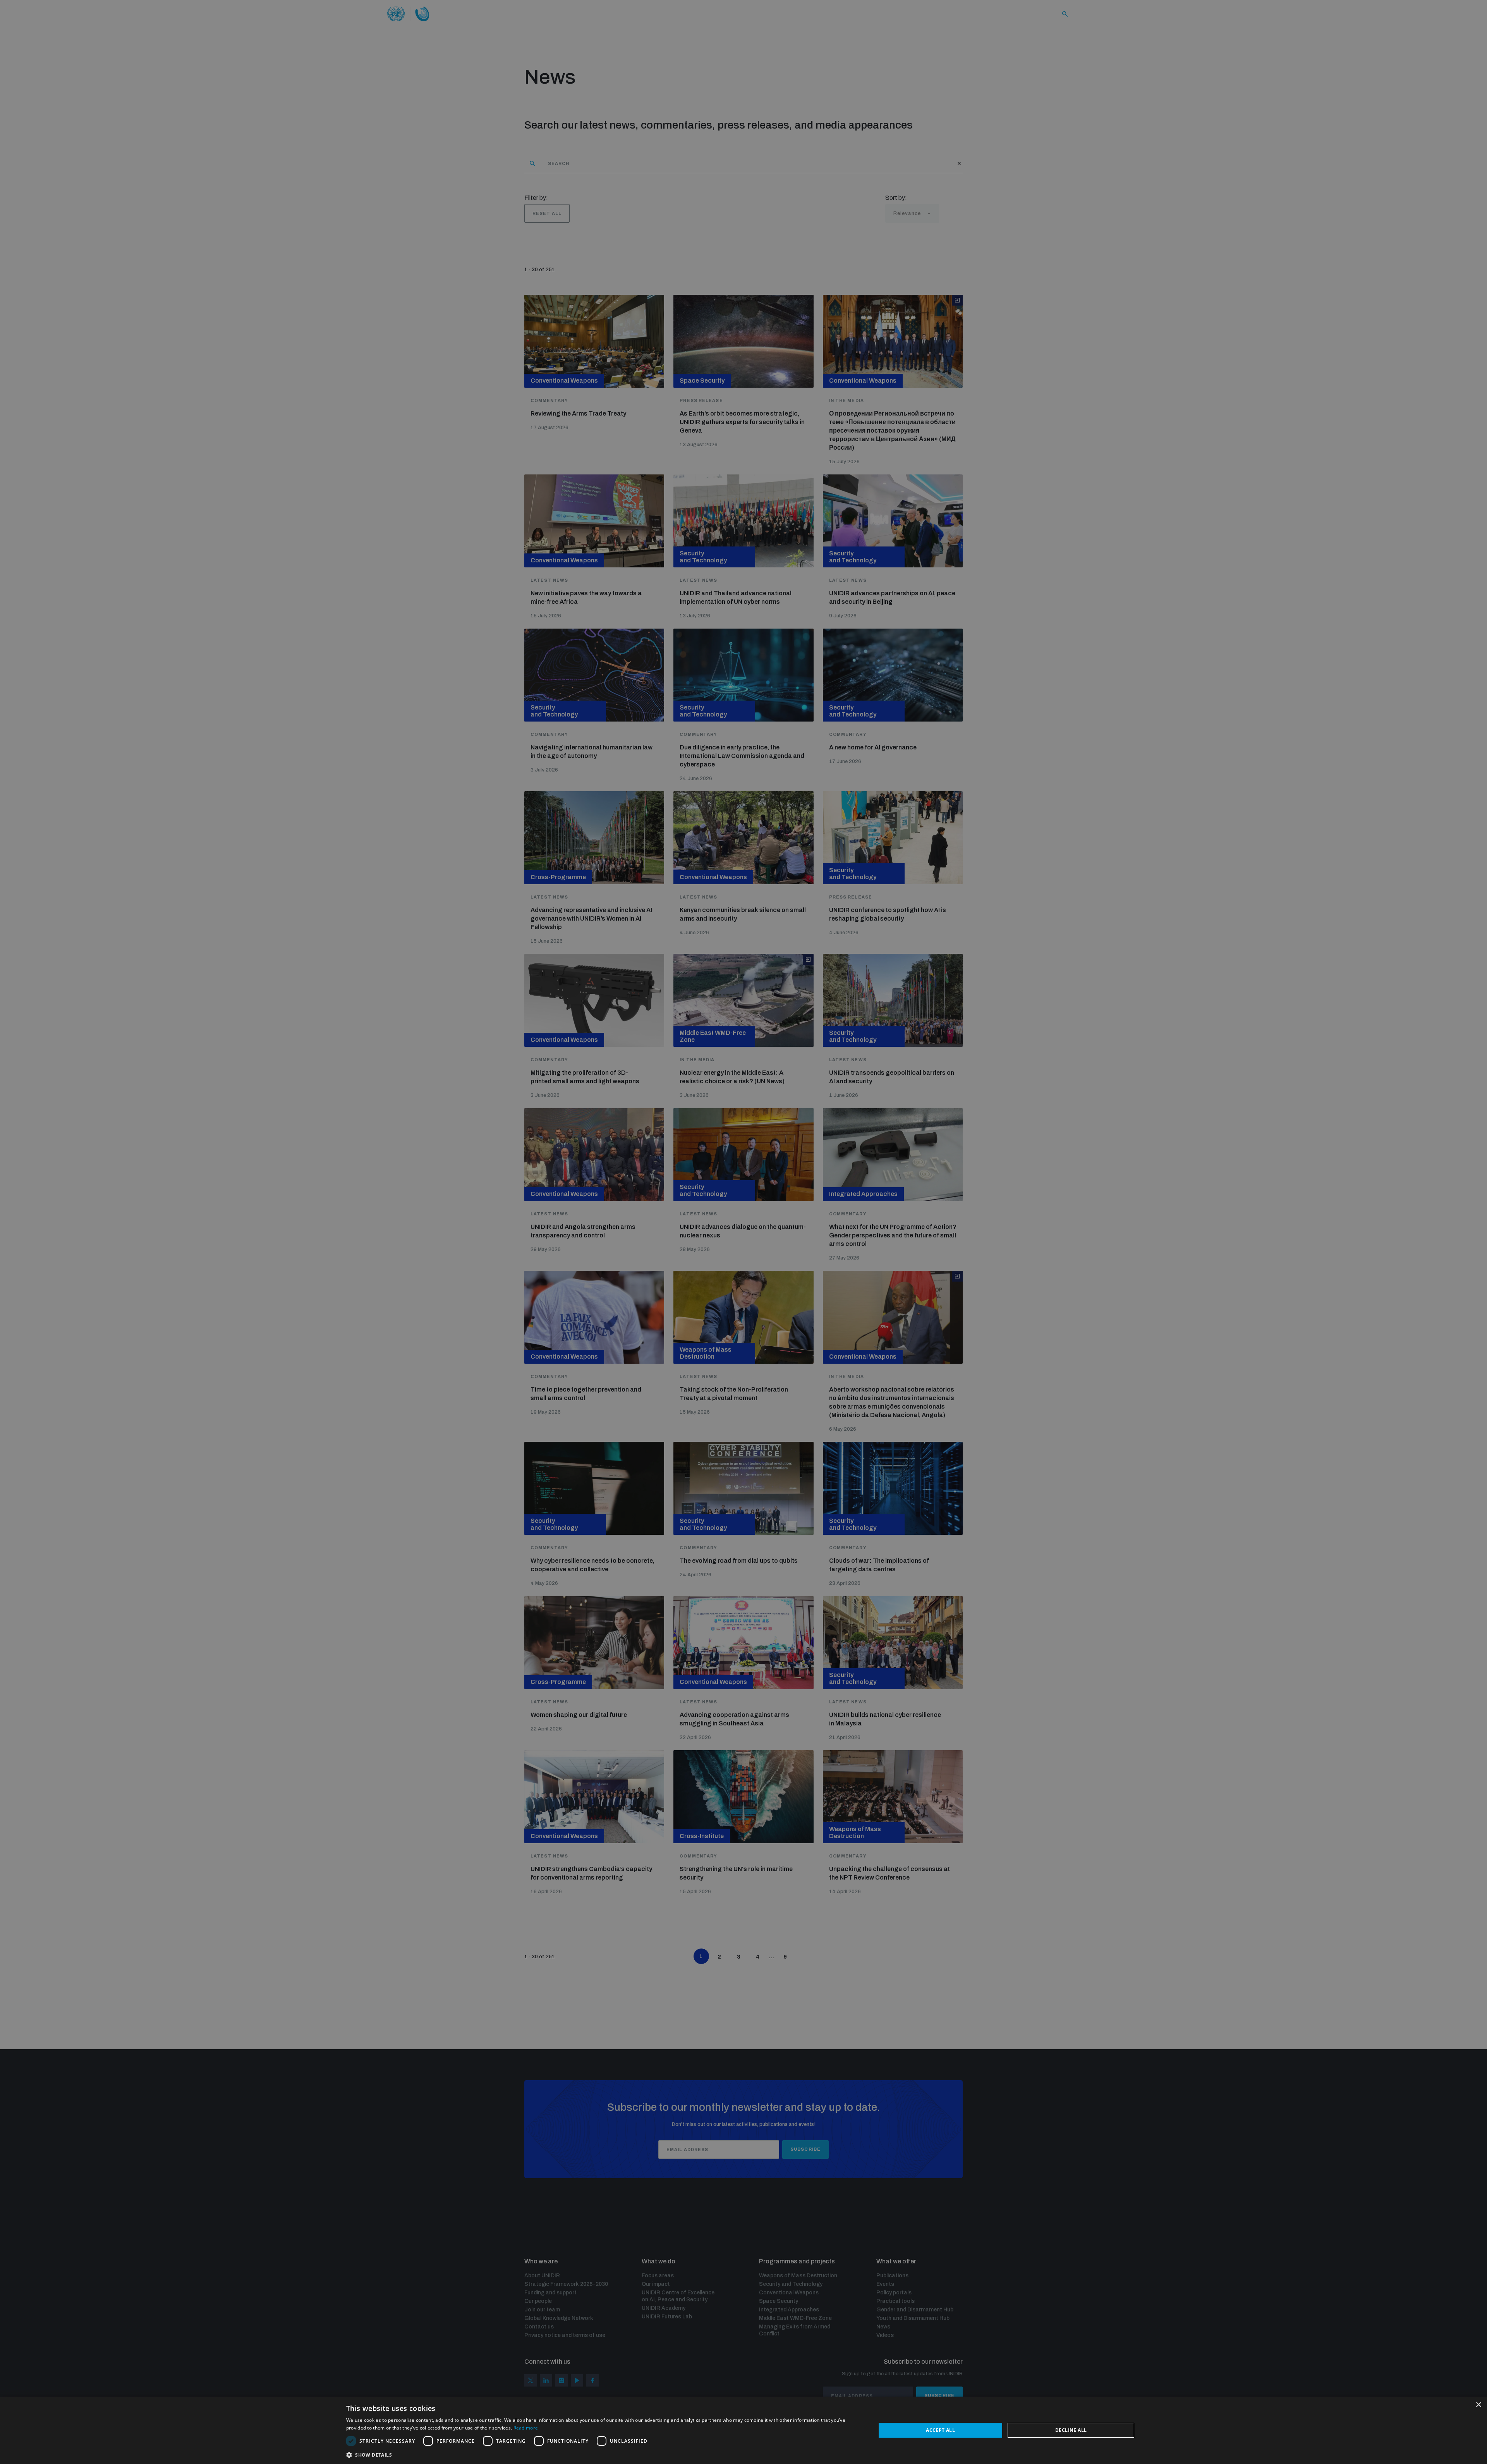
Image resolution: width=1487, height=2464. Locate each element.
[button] (603, 2454)
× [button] (1478, 2405)
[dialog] (743, 2430)
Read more (526, 2428)
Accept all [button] (940, 2430)
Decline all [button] (1071, 2430)
